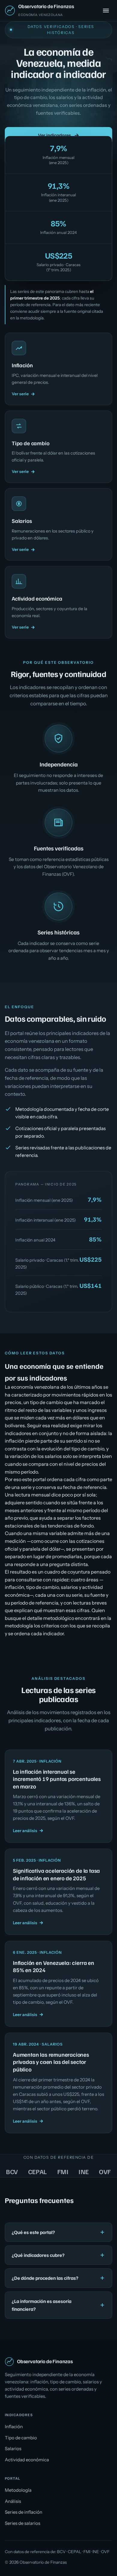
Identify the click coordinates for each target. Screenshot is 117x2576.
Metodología (18, 2490)
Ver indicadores (55, 135)
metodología (32, 318)
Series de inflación (24, 2512)
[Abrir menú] (106, 11)
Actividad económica (27, 2460)
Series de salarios (22, 2523)
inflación (14, 1587)
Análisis (13, 2501)
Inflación (14, 2427)
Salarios (13, 2449)
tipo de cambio (42, 1587)
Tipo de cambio (21, 2438)
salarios (69, 1587)
